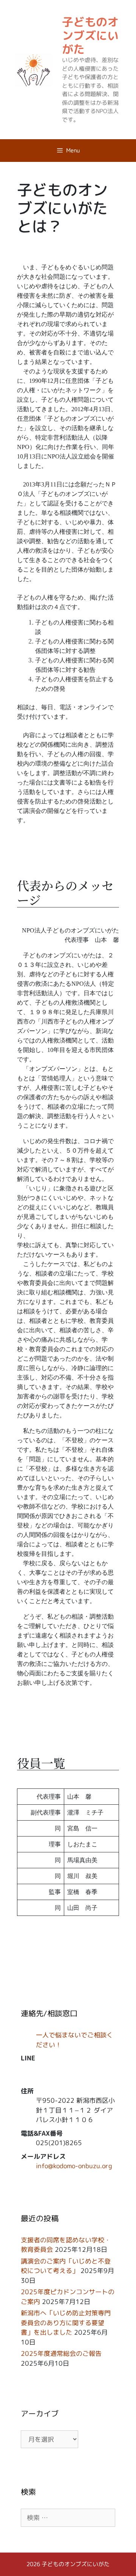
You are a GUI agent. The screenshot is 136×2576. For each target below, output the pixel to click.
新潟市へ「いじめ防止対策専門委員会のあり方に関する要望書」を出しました (66, 2385)
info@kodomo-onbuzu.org (74, 2228)
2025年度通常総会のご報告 (61, 2416)
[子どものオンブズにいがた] (34, 69)
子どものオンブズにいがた (90, 36)
